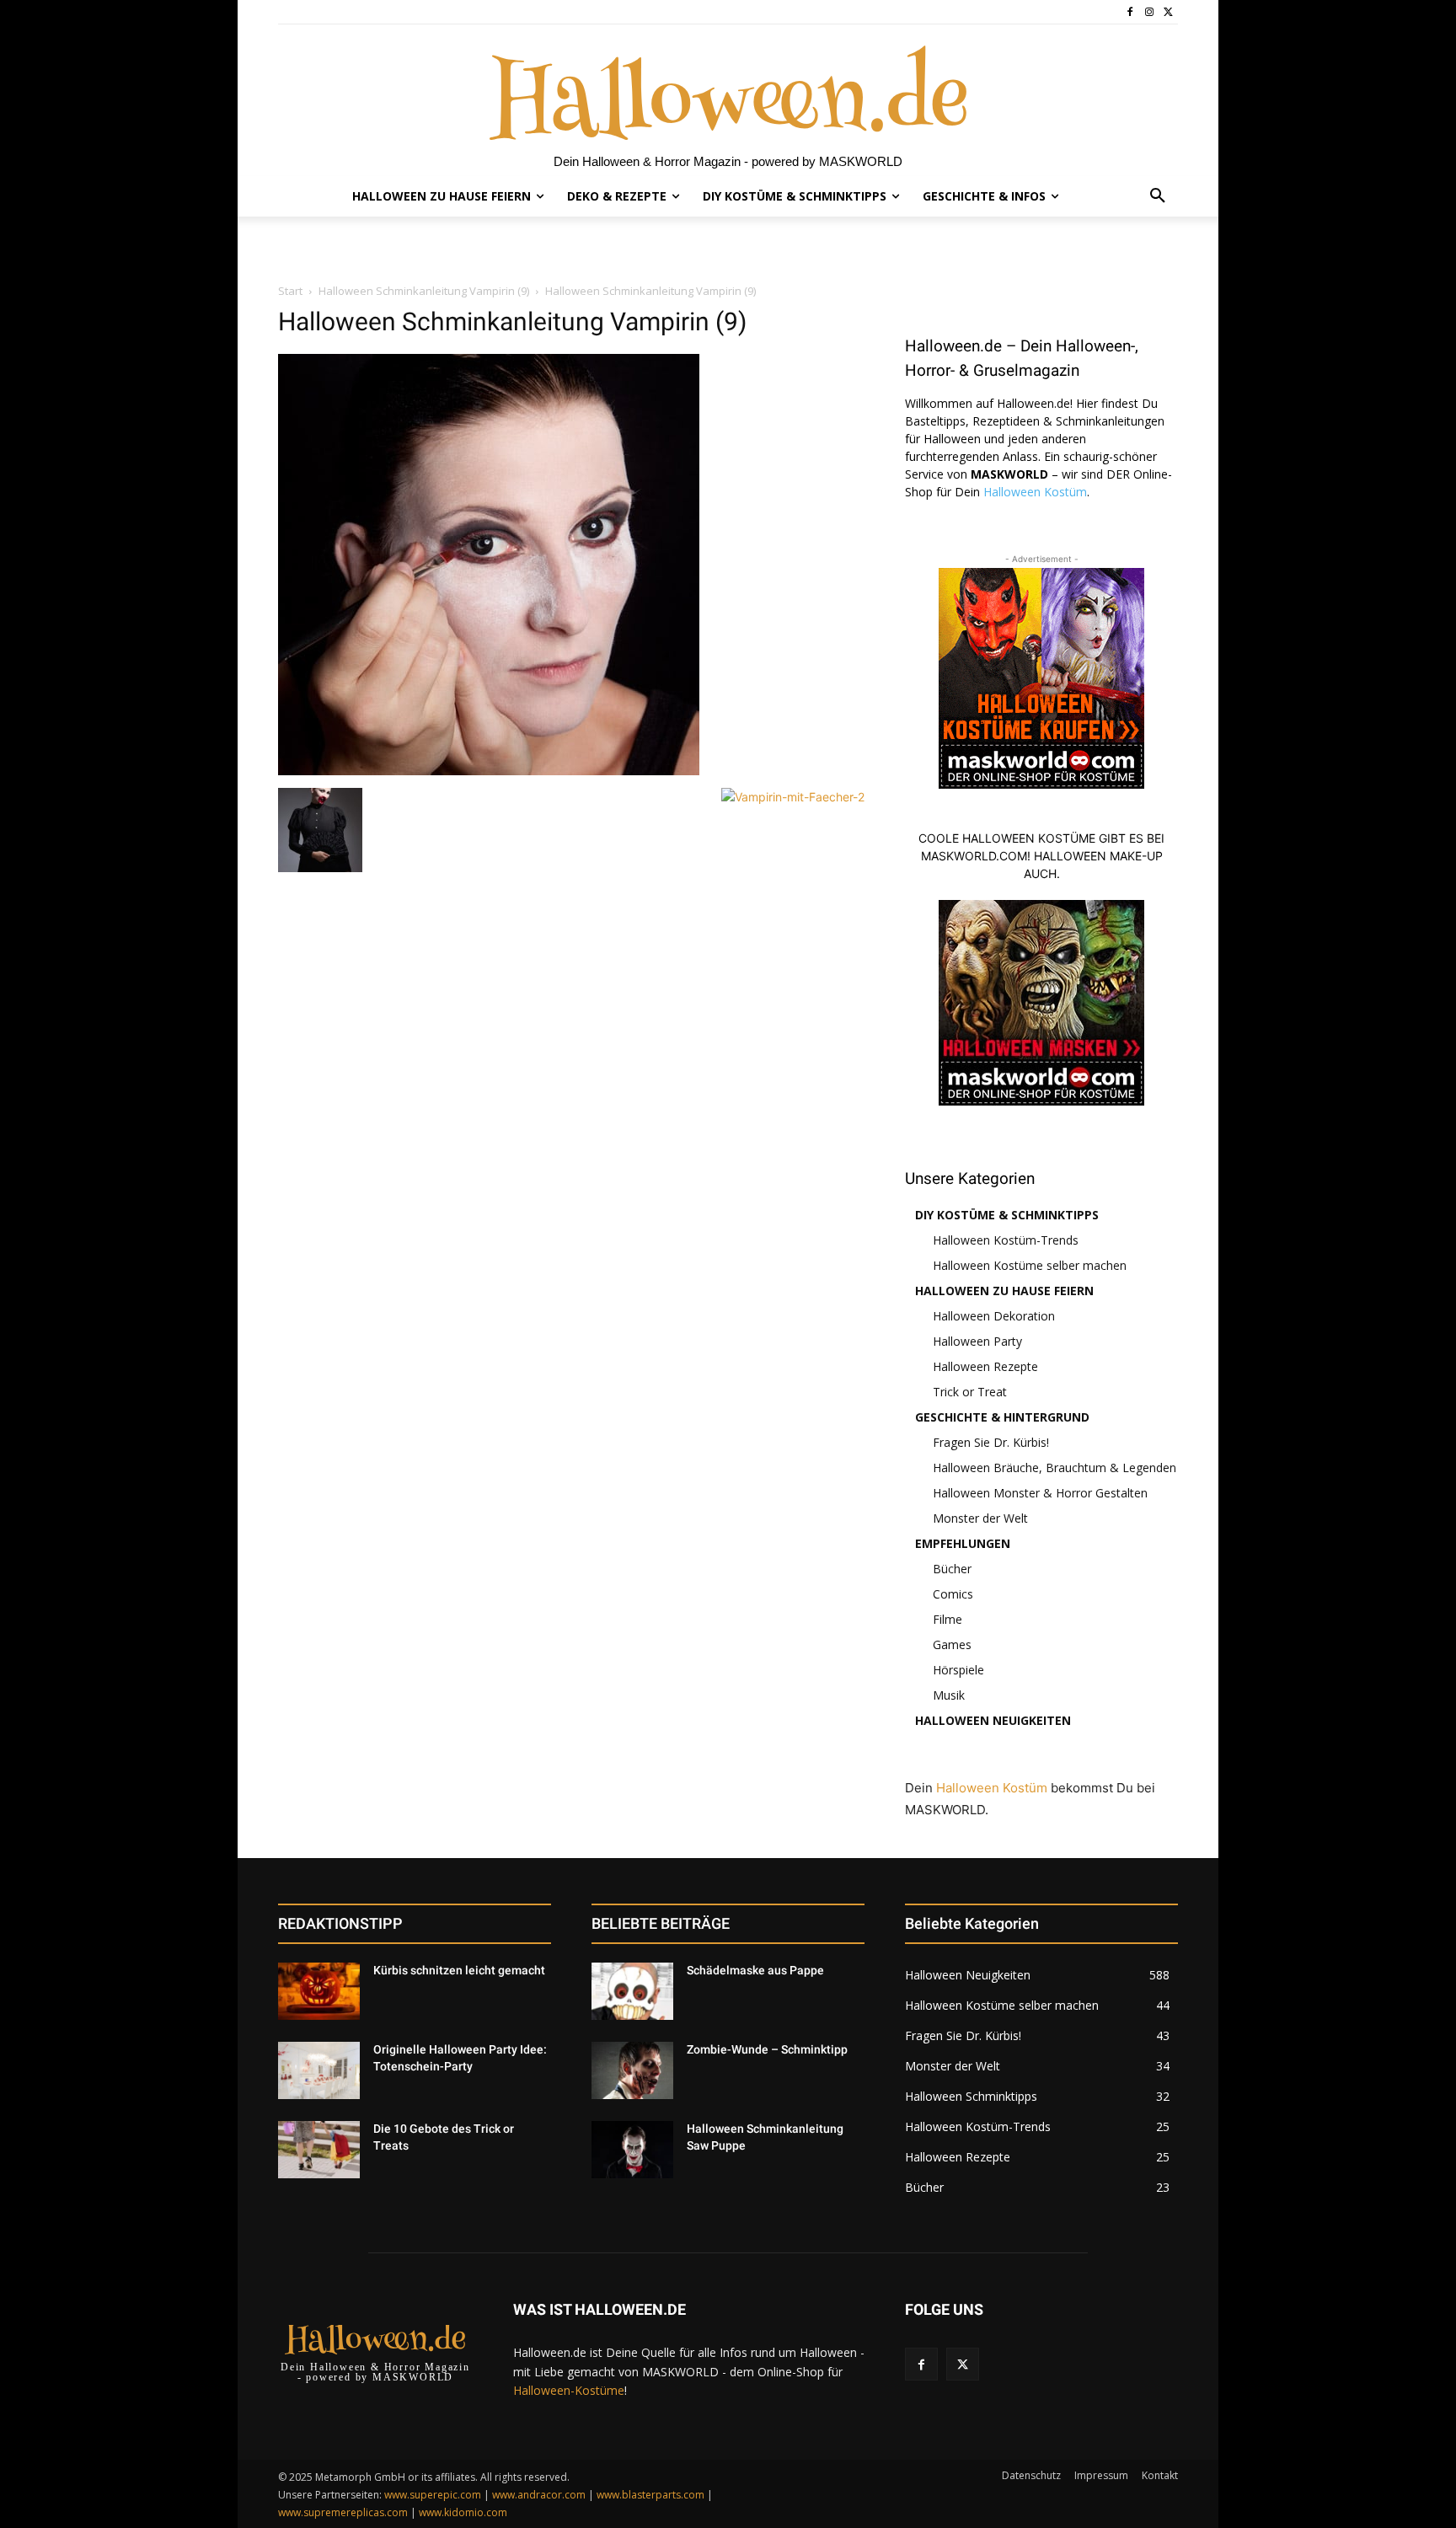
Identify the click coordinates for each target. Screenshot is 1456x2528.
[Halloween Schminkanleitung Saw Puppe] (632, 2150)
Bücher (952, 1569)
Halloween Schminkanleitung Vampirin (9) (424, 291)
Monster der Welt (980, 1518)
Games (952, 1644)
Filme (947, 1619)
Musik (949, 1695)
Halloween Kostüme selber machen (1030, 1265)
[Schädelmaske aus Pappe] (632, 1991)
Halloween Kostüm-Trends (1006, 1240)
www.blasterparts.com (650, 2495)
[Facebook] (1130, 12)
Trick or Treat (970, 1392)
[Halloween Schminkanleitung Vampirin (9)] (489, 771)
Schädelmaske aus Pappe (755, 1970)
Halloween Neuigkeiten (993, 1720)
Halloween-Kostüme (569, 2390)
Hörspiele (958, 1670)
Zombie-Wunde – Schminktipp (767, 2049)
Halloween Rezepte (985, 1366)
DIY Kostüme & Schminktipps (1007, 1215)
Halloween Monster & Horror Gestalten (1040, 1493)
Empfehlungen (963, 1543)
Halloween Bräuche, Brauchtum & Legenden (1055, 1468)
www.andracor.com (539, 2495)
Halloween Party (977, 1341)
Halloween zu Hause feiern (1004, 1291)
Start (290, 291)
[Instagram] (1149, 12)
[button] (1158, 196)
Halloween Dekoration (994, 1316)
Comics (953, 1594)
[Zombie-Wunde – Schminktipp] (632, 2070)
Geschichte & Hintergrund (1002, 1417)
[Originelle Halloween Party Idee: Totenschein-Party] (319, 2070)
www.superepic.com (433, 2495)
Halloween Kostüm (1035, 492)
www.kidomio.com (463, 2512)
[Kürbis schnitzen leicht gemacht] (319, 1991)
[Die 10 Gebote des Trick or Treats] (319, 2150)
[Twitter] (1168, 12)
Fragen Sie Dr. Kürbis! (991, 1442)
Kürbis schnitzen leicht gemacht (459, 1970)
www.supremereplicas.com (343, 2512)
